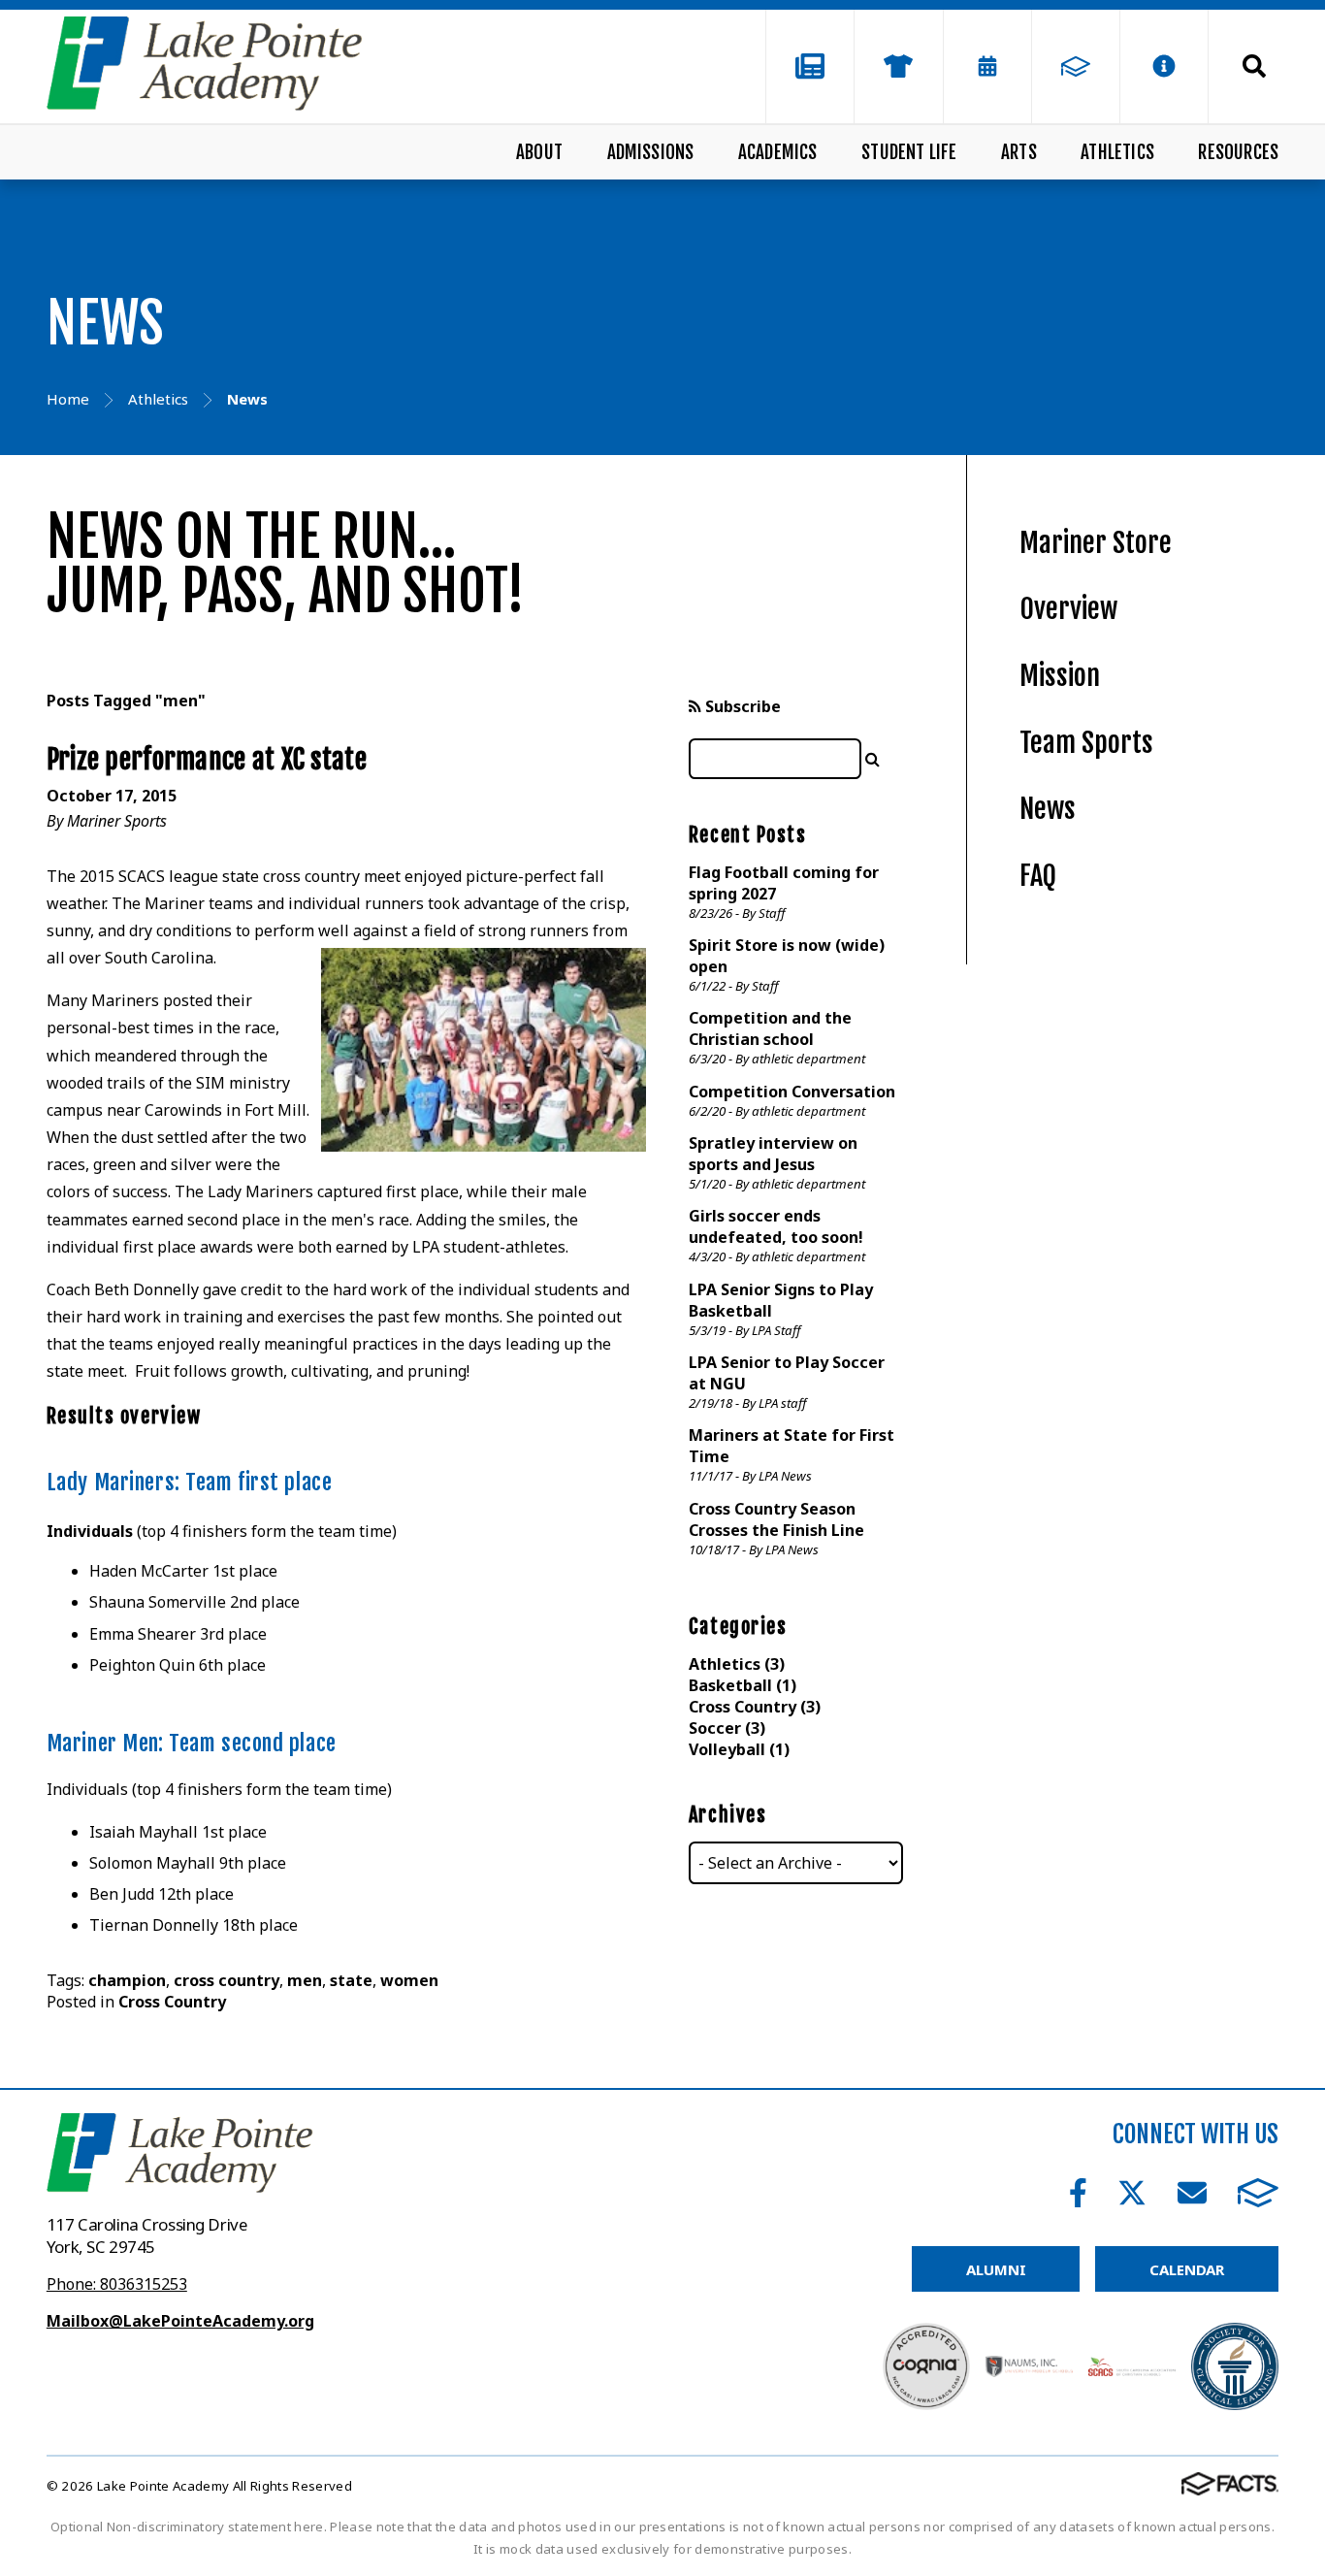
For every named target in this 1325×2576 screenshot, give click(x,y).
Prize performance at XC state (207, 759)
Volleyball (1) (739, 1749)
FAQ (1038, 876)
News (1048, 809)
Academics (778, 152)
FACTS (1258, 2193)
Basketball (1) (743, 1685)
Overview (1068, 609)
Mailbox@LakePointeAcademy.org (180, 2321)
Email (1192, 2193)
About (539, 152)
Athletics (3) (737, 1664)
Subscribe (741, 706)
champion (127, 1980)
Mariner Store (1096, 543)
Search (1244, 66)
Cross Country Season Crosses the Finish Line (776, 1519)
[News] (810, 66)
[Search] (873, 759)
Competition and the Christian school (770, 1028)
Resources (1238, 152)
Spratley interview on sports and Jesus (773, 1154)
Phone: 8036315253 (117, 2284)
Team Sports (1086, 743)
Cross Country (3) (755, 1707)
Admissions (651, 152)
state (351, 1980)
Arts (1019, 152)
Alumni (996, 2269)
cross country (226, 1980)
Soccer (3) (727, 1728)
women (409, 1980)
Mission (1060, 676)
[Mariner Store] (898, 66)
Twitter (1132, 2193)
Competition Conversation (792, 1092)
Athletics (1117, 152)
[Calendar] (987, 66)
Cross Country (172, 2002)
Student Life (909, 152)
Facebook (1078, 2193)
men (305, 1980)
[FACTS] (1076, 66)
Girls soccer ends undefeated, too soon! (776, 1226)
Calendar (1187, 2269)
